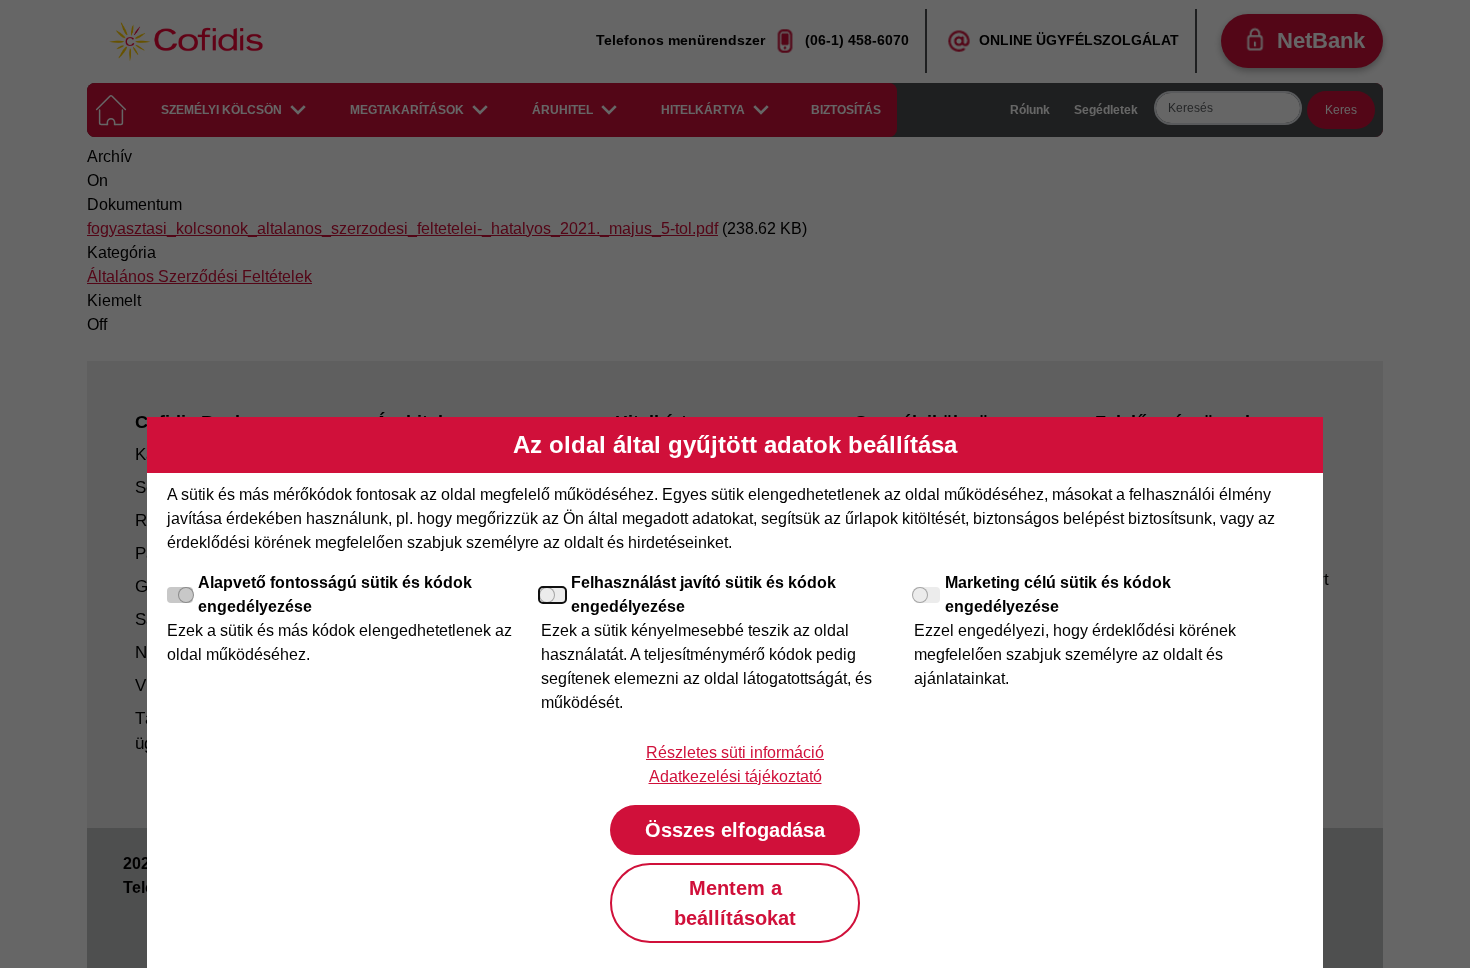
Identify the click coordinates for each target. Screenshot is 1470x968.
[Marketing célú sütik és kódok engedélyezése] (927, 595)
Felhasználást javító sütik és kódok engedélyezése (703, 594)
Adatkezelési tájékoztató (735, 776)
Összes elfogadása (735, 830)
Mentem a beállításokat (735, 903)
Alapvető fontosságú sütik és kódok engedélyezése (335, 594)
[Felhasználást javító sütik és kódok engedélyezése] (554, 595)
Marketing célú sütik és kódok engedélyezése (1058, 594)
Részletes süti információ (735, 752)
